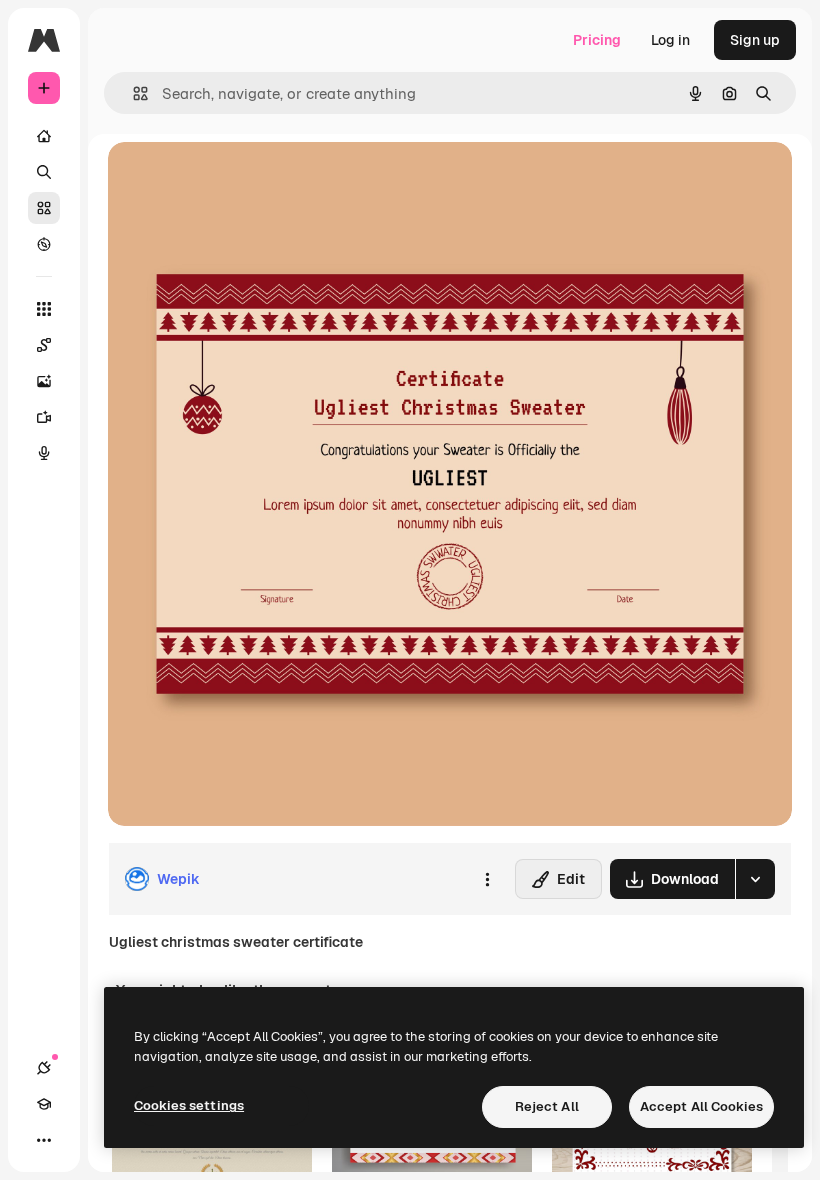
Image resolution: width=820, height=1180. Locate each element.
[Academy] (44, 1104)
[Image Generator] (44, 381)
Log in (670, 40)
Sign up (755, 40)
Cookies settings (189, 1105)
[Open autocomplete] (132, 93)
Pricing (597, 40)
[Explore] (44, 244)
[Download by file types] (755, 879)
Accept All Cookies (701, 1106)
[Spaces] (44, 345)
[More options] (487, 879)
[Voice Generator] (44, 453)
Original (236, 179)
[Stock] (44, 208)
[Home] (44, 136)
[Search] (44, 172)
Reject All (547, 1106)
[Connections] (44, 1068)
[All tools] (44, 309)
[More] (44, 1140)
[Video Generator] (44, 417)
